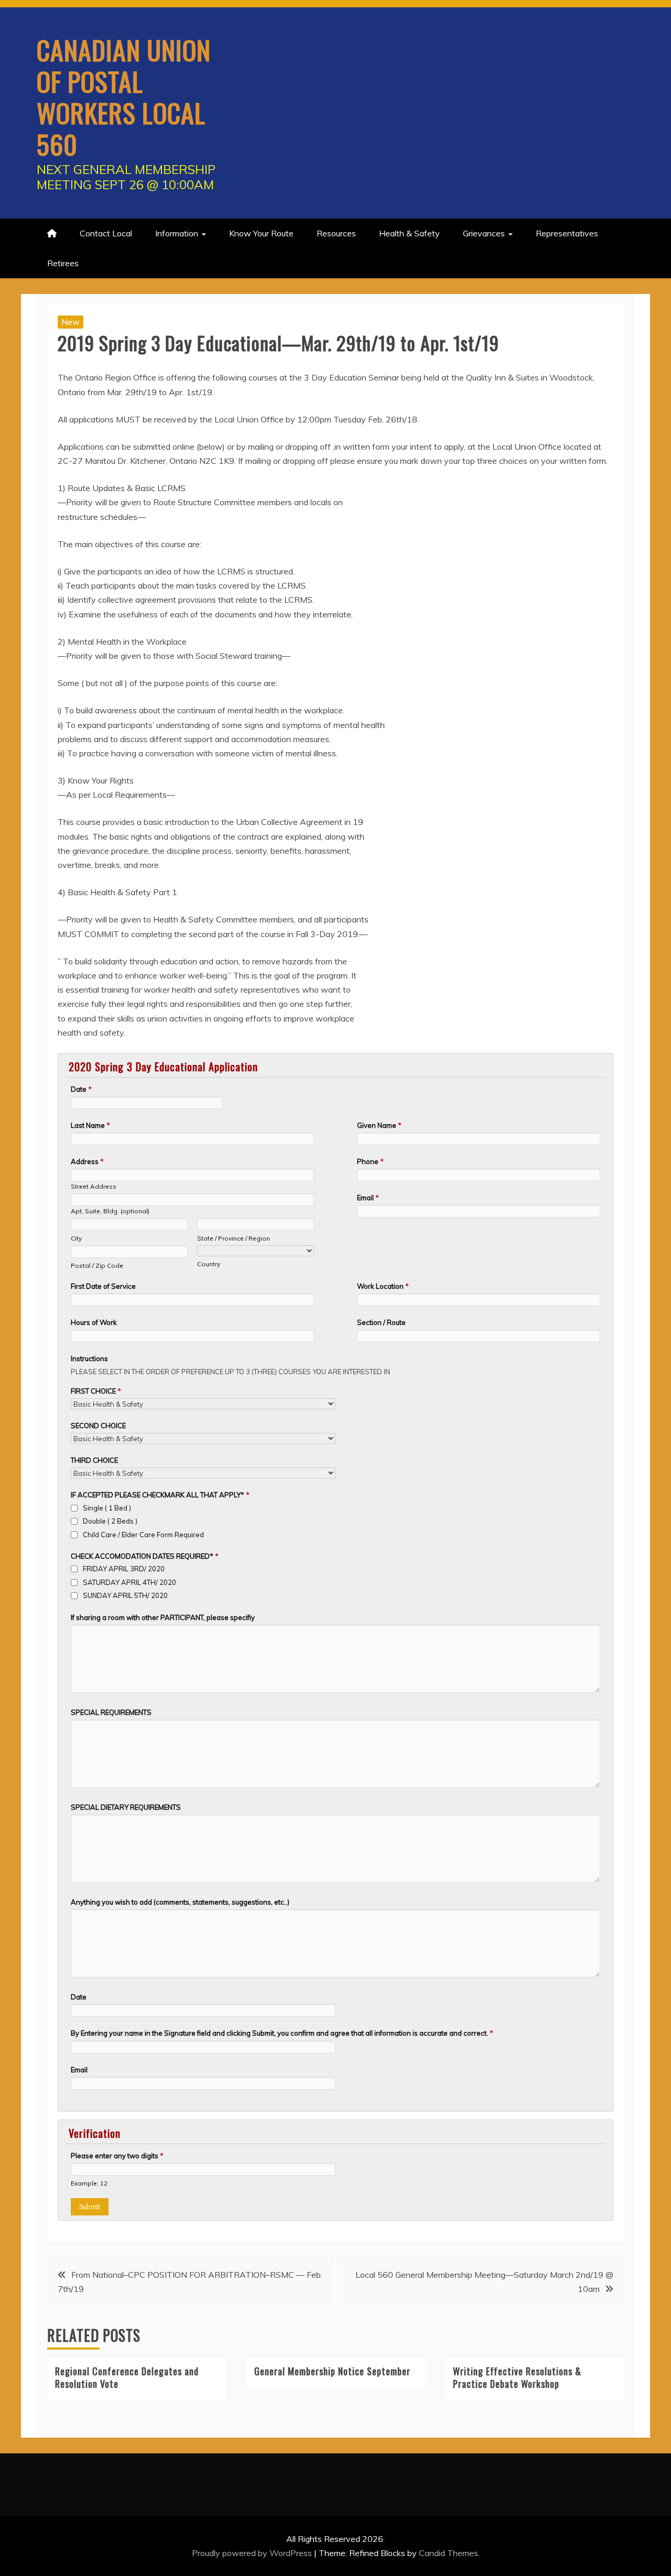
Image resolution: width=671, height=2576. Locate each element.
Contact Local (106, 233)
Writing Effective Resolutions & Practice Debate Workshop (517, 2377)
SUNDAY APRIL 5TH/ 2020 (125, 1595)
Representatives (567, 233)
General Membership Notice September (332, 2371)
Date (81, 1089)
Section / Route (381, 1322)
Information (177, 233)
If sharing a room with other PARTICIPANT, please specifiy (163, 1617)
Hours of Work (94, 1322)
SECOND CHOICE (98, 1426)
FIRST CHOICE (96, 1391)
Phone (370, 1161)
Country (209, 1264)
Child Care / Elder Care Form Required (143, 1535)
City (76, 1238)
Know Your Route (261, 233)
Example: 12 (89, 2183)
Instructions (89, 1358)
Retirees (63, 263)
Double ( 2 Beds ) (110, 1521)
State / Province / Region (234, 1238)
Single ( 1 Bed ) (107, 1508)
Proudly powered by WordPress (253, 2553)
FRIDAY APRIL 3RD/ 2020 (124, 1569)
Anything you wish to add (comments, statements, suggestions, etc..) (180, 1902)
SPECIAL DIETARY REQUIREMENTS (126, 1807)
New (71, 322)
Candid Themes (448, 2553)
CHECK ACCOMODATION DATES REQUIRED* (145, 1556)
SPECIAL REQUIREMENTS (111, 1712)
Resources (336, 233)
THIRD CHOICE (94, 1460)
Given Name (379, 1125)
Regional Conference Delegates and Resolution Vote (127, 2377)
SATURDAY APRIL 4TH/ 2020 (129, 1582)
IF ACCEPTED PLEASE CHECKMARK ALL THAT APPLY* (160, 1495)
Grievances (484, 233)
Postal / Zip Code (97, 1265)
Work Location (383, 1286)
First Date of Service (103, 1286)
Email (368, 1198)
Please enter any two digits (117, 2156)
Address (87, 1161)
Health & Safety (409, 233)
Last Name (90, 1125)
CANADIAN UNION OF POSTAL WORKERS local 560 (124, 96)
